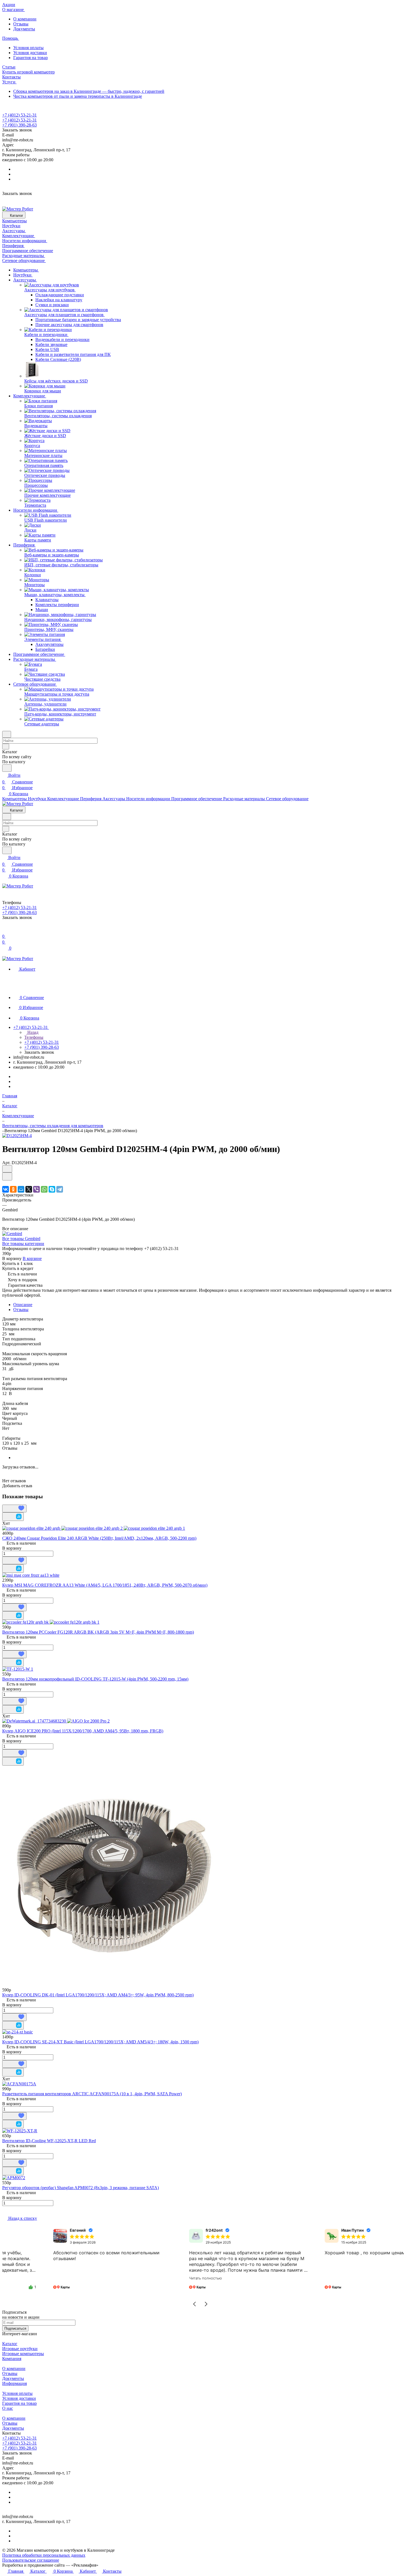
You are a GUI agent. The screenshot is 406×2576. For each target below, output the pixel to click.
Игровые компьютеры (23, 2354)
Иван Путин (307, 2230)
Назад (32, 1032)
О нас (8, 2408)
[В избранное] (7, 1169)
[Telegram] (60, 1189)
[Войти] (5, 930)
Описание (23, 1305)
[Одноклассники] (13, 1189)
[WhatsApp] (44, 1189)
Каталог (10, 2344)
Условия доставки (30, 53)
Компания (12, 2359)
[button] (194, 2304)
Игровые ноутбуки (20, 2349)
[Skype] (52, 1189)
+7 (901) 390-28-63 (19, 125)
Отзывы (21, 24)
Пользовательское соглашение (31, 2560)
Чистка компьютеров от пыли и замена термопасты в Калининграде (78, 96)
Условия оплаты (28, 48)
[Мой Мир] (21, 1189)
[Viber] (36, 1189)
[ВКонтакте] (6, 1189)
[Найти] (7, 768)
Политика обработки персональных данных (44, 2555)
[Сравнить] (7, 1176)
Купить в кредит (18, 1268)
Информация (15, 2383)
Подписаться (15, 2328)
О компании (25, 19)
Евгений (33, 2230)
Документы (24, 29)
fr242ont (169, 2230)
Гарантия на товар (31, 58)
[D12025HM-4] (17, 1136)
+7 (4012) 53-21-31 (19, 115)
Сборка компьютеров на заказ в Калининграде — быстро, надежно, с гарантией (89, 91)
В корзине (32, 1258)
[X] (29, 1189)
